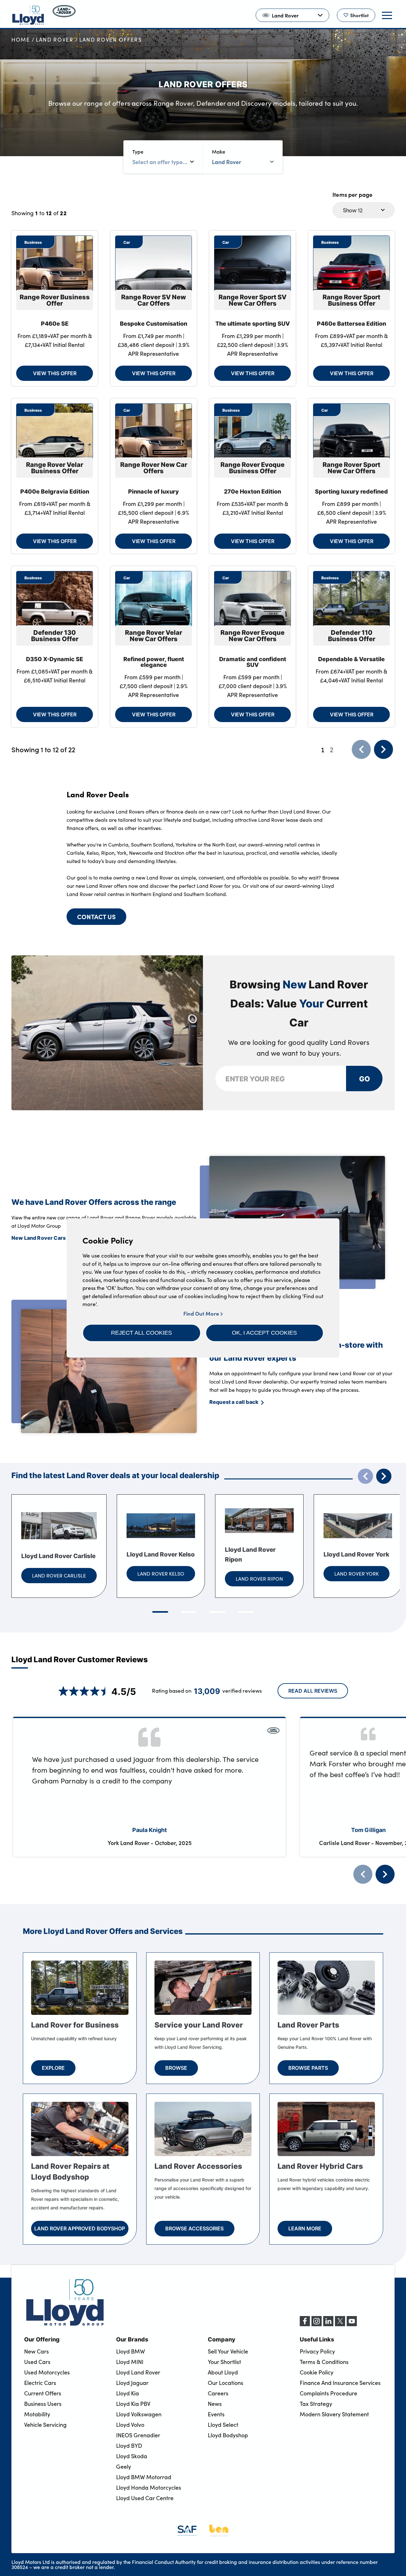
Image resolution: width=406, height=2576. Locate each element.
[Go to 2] (189, 1612)
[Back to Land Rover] (64, 15)
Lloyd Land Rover (138, 2372)
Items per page (353, 194)
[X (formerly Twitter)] (340, 2324)
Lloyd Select (223, 2425)
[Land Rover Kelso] (161, 1526)
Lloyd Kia (128, 2393)
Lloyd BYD (129, 2446)
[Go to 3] (217, 1612)
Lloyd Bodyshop (228, 2435)
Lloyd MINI (130, 2362)
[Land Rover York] (358, 1526)
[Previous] (363, 1874)
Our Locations (226, 2383)
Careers (218, 2393)
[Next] (385, 1874)
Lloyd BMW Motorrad (144, 2477)
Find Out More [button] (202, 1314)
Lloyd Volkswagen (139, 2414)
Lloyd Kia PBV (133, 2404)
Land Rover (55, 40)
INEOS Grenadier (138, 2435)
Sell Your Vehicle (228, 2351)
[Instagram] (317, 2324)
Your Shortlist (224, 2362)
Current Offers (43, 2393)
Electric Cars (40, 2383)
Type (138, 152)
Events (216, 2414)
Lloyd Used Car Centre (145, 2498)
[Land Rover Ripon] (259, 1521)
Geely (124, 2466)
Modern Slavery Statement (334, 2414)
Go (364, 1078)
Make (219, 152)
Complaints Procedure (328, 2393)
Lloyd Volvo (130, 2425)
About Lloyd (223, 2372)
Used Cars (37, 2362)
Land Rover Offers (111, 40)
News (215, 2404)
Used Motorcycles (47, 2372)
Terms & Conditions (324, 2362)
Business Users (43, 2404)
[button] (142, 1333)
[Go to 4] (246, 1612)
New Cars (36, 2351)
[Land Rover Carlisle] (59, 1526)
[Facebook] (305, 2324)
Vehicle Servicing (45, 2425)
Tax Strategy (316, 2404)
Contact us (96, 916)
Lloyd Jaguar (132, 2383)
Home (21, 40)
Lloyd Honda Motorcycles (149, 2487)
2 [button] (332, 749)
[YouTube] (352, 2324)
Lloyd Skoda (132, 2456)
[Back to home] (28, 15)
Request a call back (234, 1402)
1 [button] (323, 749)
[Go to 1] (160, 1612)
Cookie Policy (317, 2372)
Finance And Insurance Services (340, 2383)
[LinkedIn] (328, 2324)
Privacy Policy (317, 2351)
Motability (37, 2414)
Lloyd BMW (131, 2351)
